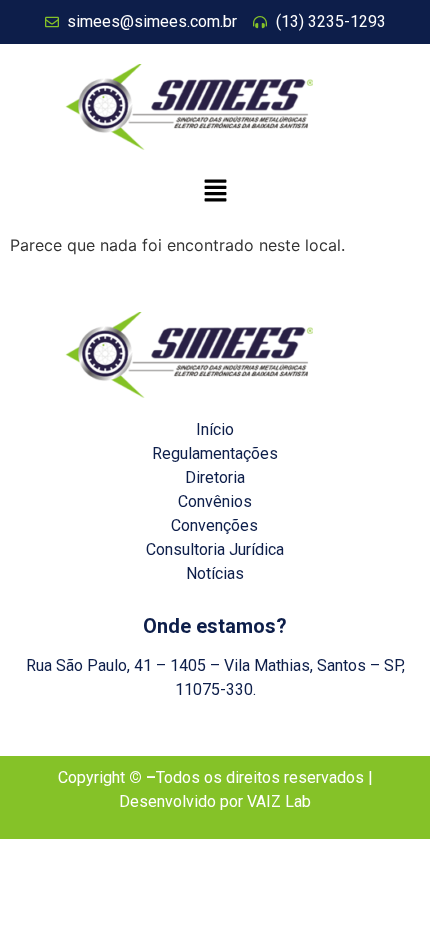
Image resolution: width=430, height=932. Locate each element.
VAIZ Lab (279, 801)
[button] (215, 191)
